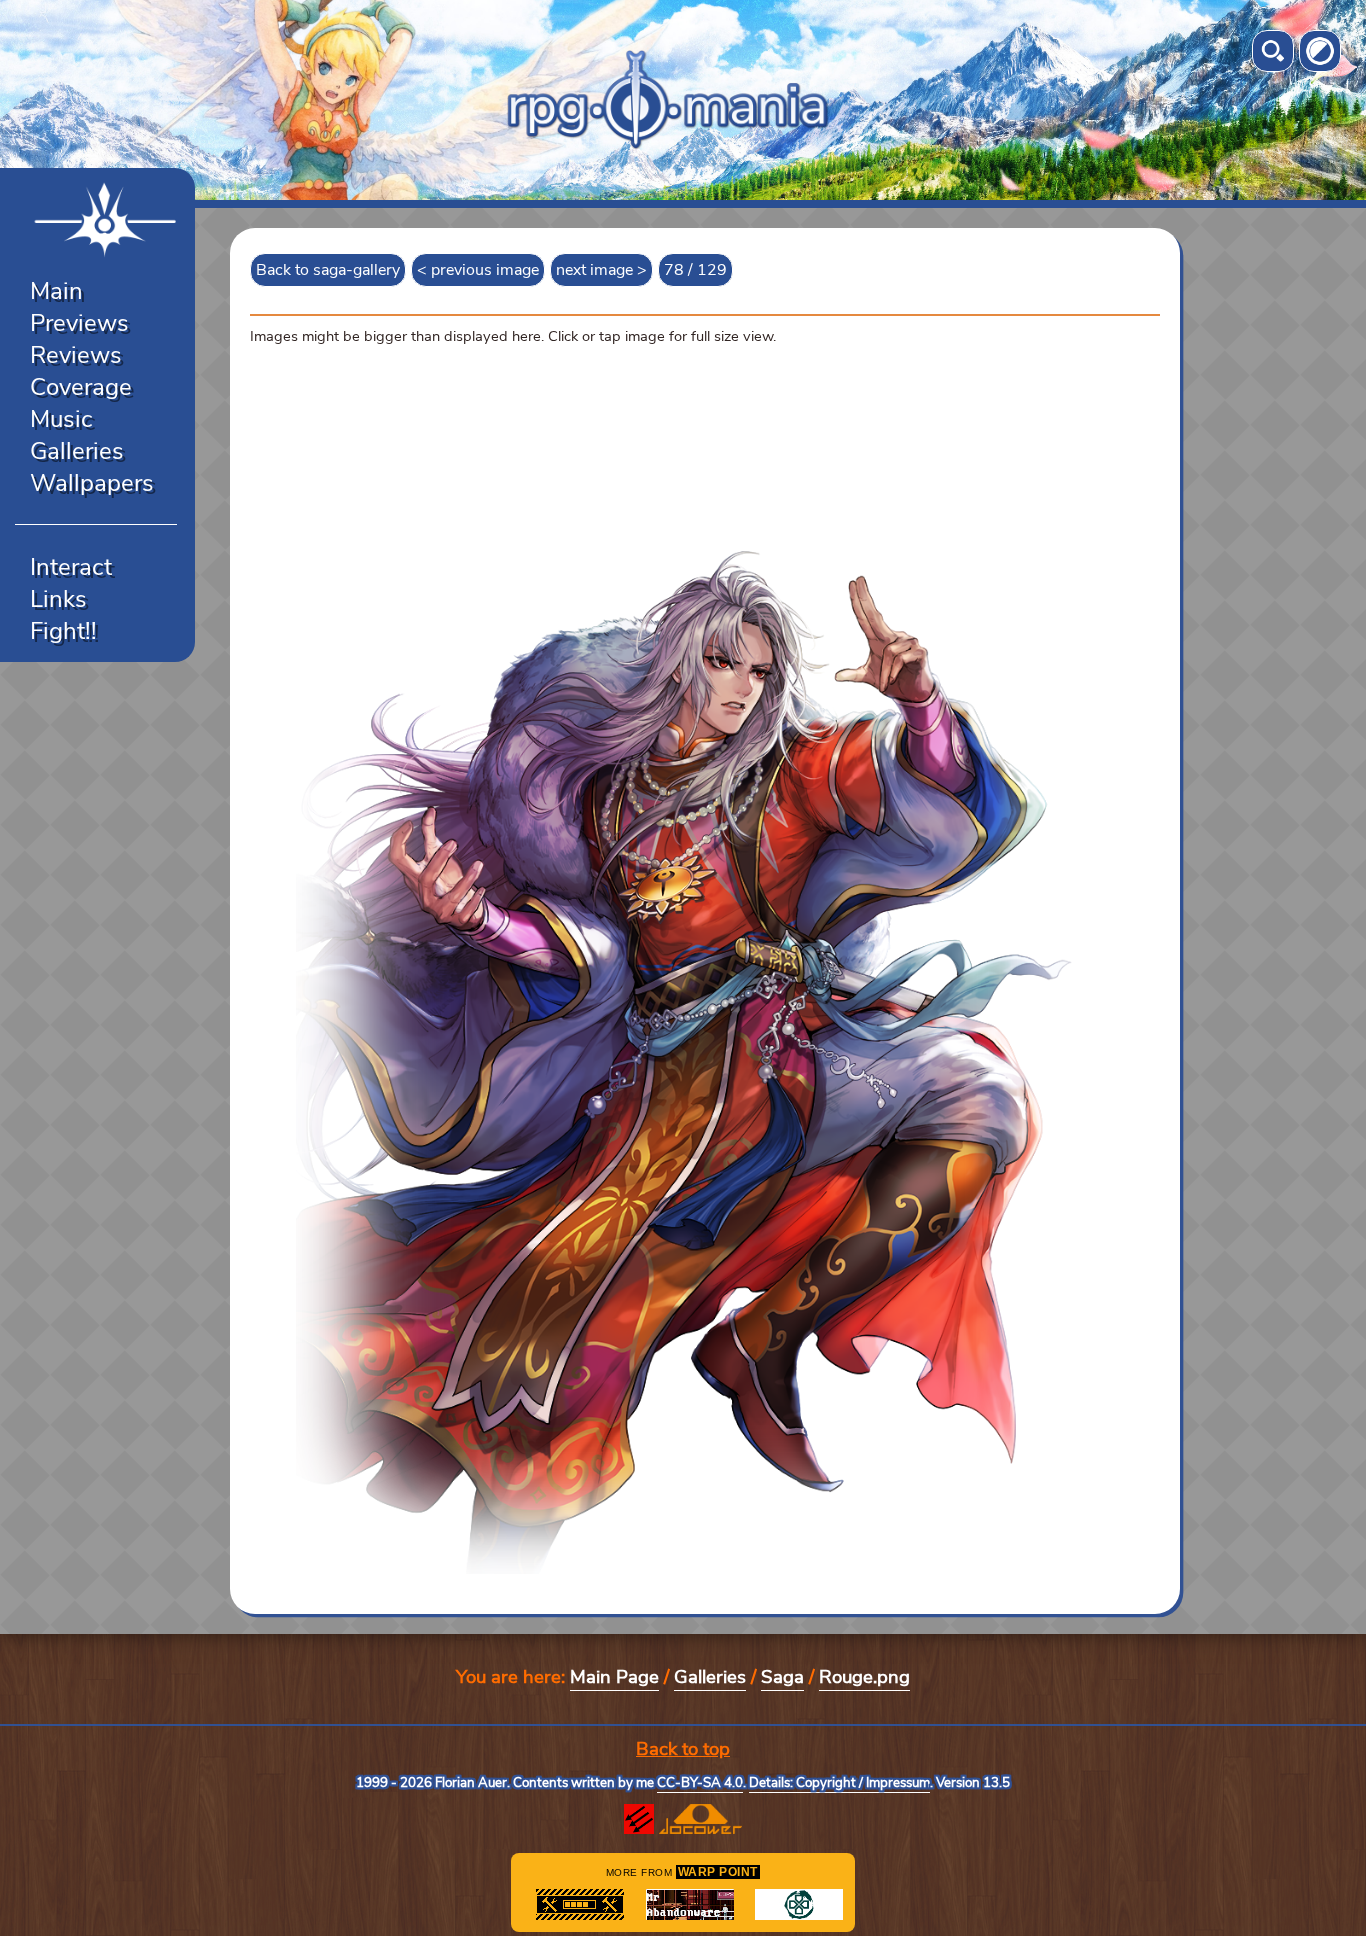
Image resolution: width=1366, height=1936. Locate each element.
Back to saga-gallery (328, 270)
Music (61, 419)
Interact (71, 567)
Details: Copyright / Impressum (839, 1783)
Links (58, 599)
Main (56, 291)
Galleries (77, 451)
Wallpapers (92, 483)
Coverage (81, 387)
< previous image (478, 270)
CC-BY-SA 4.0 (700, 1783)
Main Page (614, 1677)
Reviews (76, 355)
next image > (601, 270)
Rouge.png (864, 1677)
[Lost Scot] (580, 1904)
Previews (79, 323)
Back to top (683, 1749)
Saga (782, 1677)
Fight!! (63, 631)
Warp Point (718, 1872)
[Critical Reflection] (799, 1904)
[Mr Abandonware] (690, 1904)
